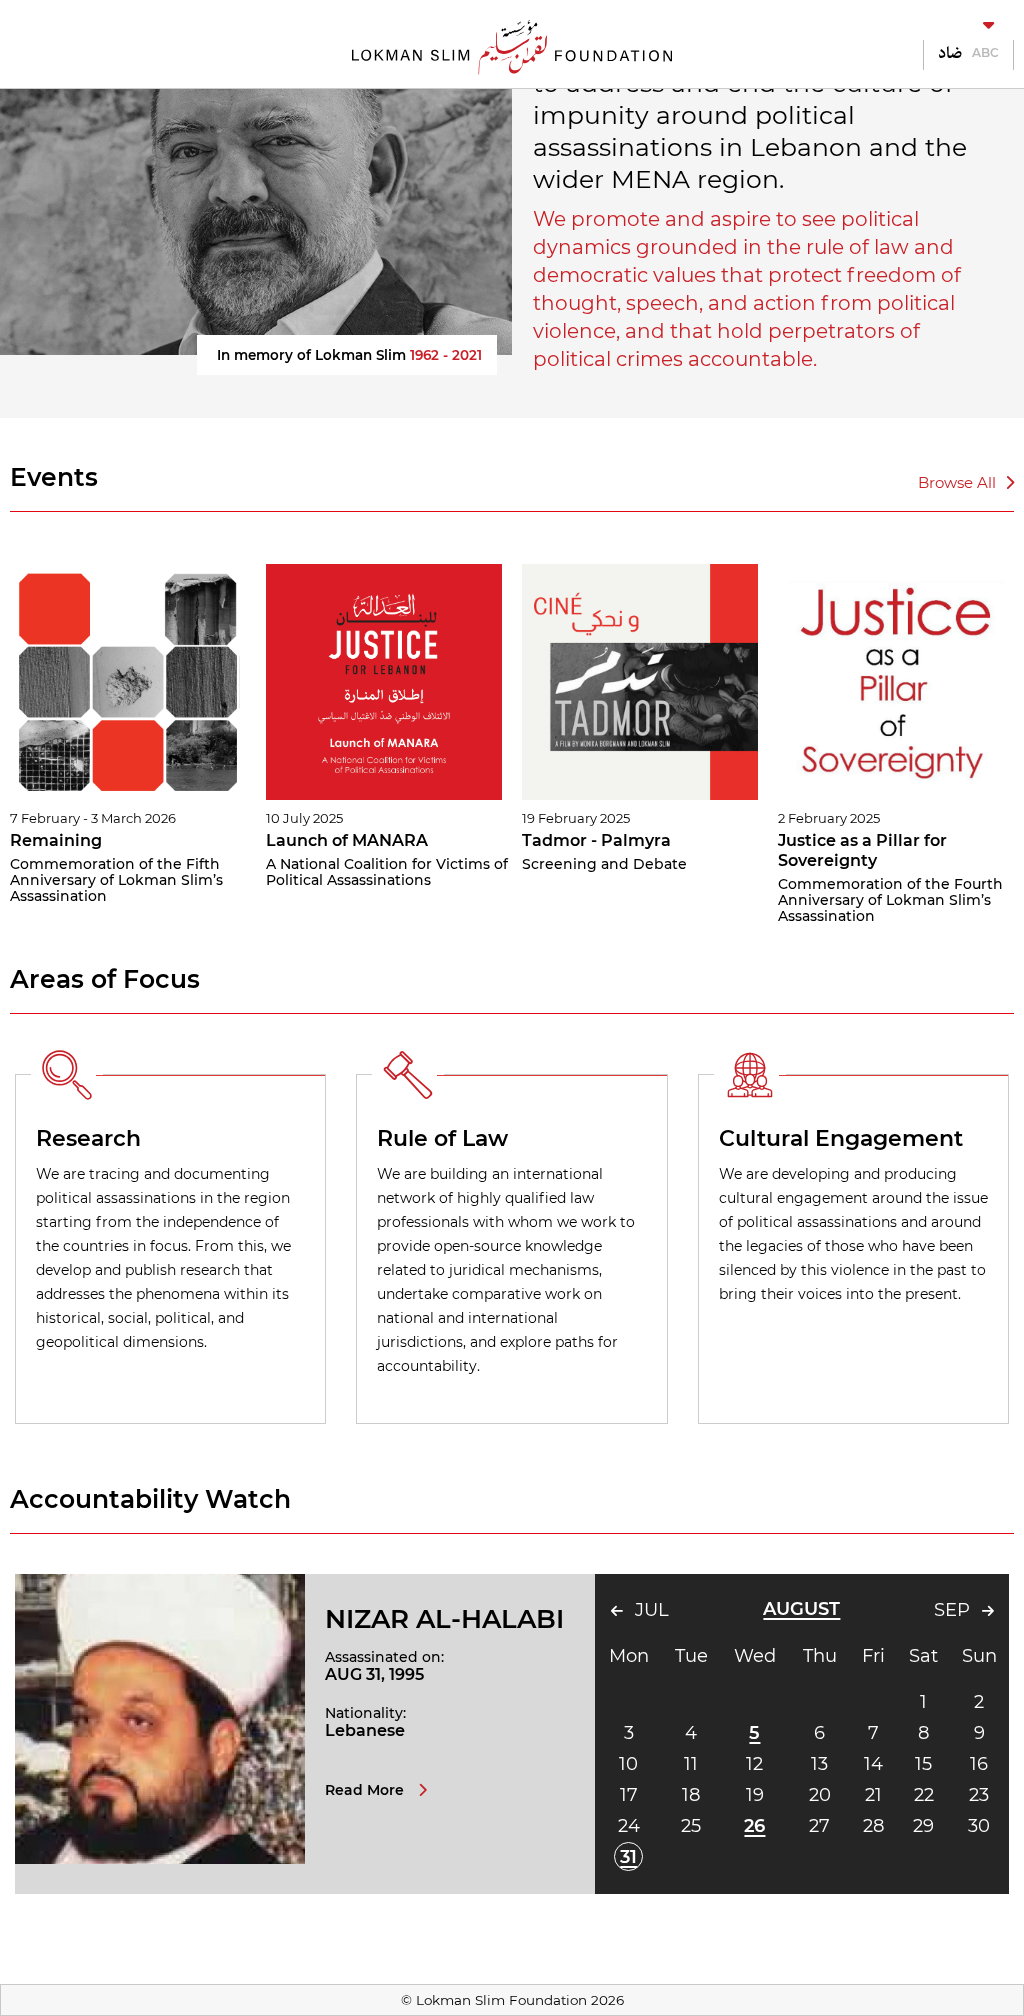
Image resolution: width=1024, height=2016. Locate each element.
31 (628, 1857)
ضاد (950, 53)
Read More (366, 1790)
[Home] (512, 45)
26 (754, 1826)
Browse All (959, 482)
